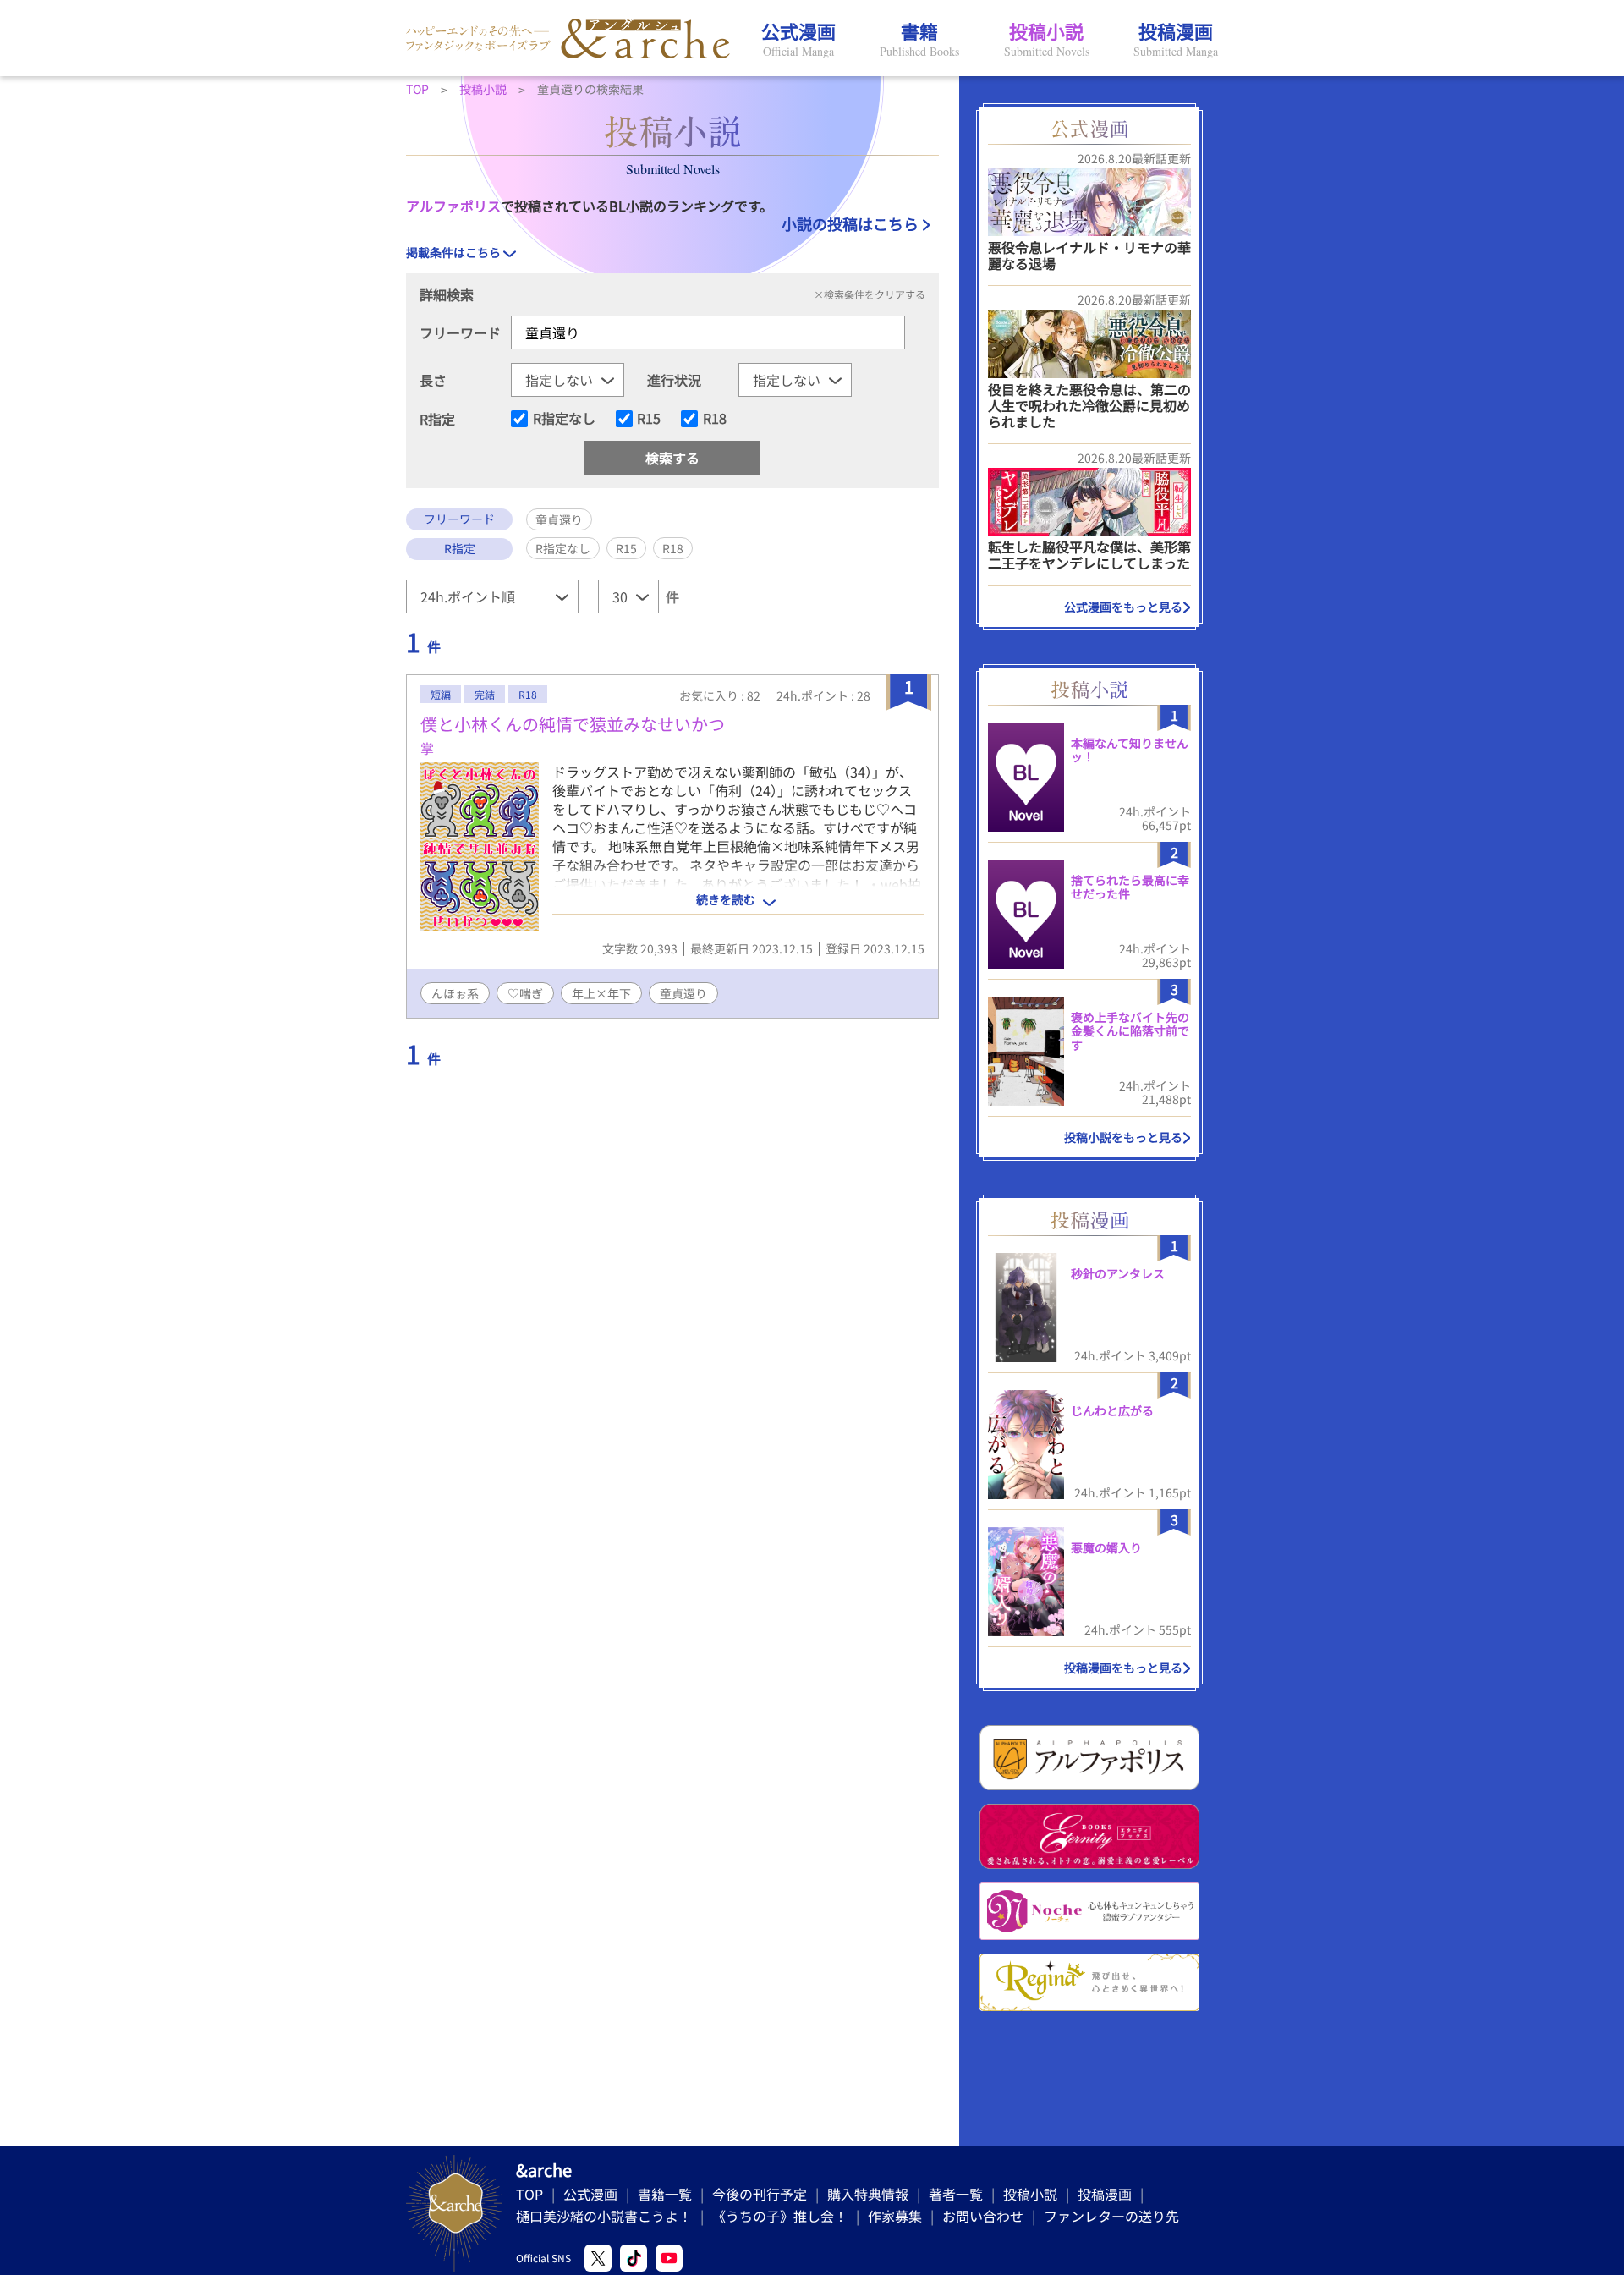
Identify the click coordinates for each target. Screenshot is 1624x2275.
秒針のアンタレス (1118, 1273)
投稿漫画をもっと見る (1123, 1668)
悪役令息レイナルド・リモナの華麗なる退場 (1089, 255)
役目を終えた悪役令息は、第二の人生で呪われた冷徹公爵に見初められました (1089, 405)
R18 (715, 419)
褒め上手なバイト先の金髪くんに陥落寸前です (1130, 1031)
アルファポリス (453, 206)
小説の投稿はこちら (850, 223)
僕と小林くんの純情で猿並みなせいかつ (573, 724)
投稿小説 (1030, 2194)
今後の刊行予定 (760, 2194)
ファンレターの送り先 (1111, 2216)
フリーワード (460, 332)
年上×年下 (601, 993)
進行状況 (674, 380)
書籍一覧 (665, 2194)
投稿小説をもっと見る (1123, 1137)
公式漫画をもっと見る (1123, 607)
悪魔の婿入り (1106, 1547)
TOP (529, 2194)
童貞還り (683, 993)
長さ (433, 380)
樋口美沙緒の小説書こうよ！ (604, 2216)
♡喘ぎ (525, 993)
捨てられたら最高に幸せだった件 (1130, 887)
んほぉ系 (455, 993)
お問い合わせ (983, 2216)
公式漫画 (590, 2194)
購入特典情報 (868, 2194)
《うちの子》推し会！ (780, 2216)
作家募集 (895, 2216)
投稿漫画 (1105, 2194)
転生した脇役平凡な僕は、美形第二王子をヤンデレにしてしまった (1089, 555)
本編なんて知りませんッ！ (1130, 750)
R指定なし (564, 419)
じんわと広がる (1112, 1410)
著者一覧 (956, 2194)
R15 (649, 419)
